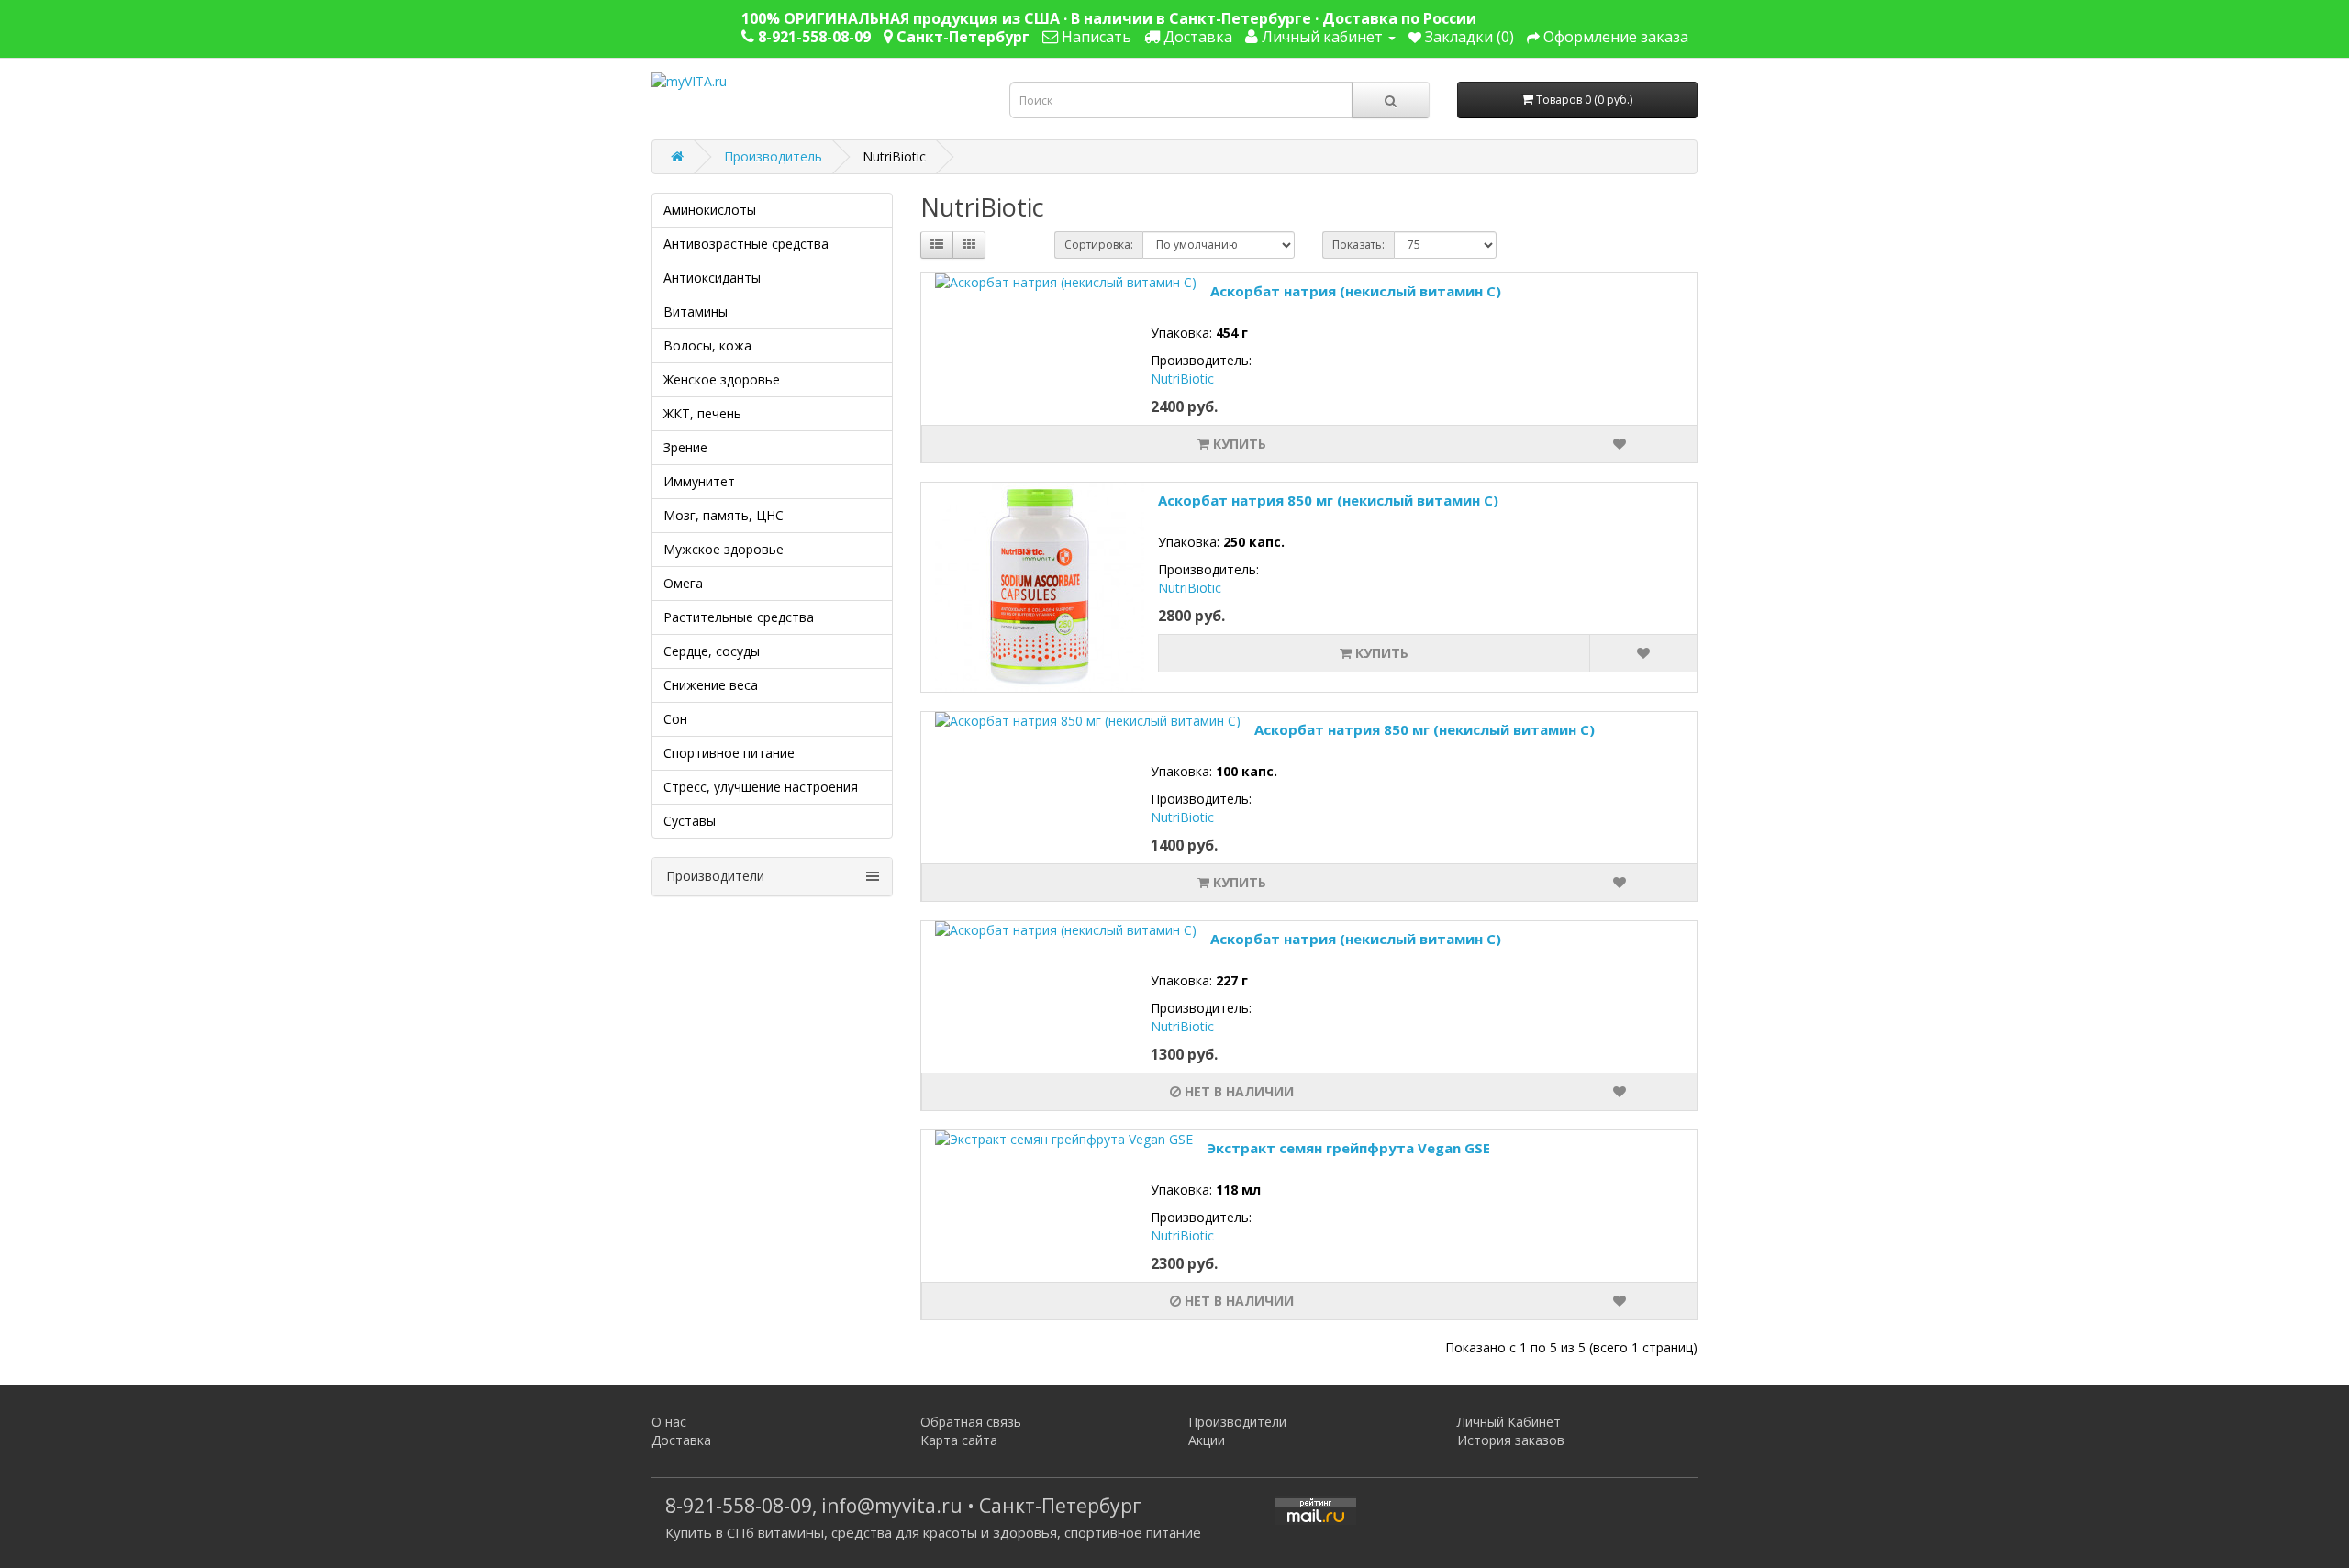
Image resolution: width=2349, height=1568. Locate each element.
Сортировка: (1099, 245)
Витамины (696, 311)
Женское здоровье (722, 379)
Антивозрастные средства (746, 244)
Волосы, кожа (707, 345)
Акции (1207, 1440)
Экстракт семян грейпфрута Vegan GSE (1348, 1148)
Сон (675, 719)
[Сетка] (969, 245)
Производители (1237, 1422)
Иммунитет (699, 481)
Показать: (1358, 245)
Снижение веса (711, 685)
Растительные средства (739, 617)
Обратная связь (971, 1422)
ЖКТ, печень (702, 413)
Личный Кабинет (1509, 1422)
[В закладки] (1619, 444)
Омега (683, 583)
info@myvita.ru (892, 1506)
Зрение (685, 447)
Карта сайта (959, 1440)
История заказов (1511, 1440)
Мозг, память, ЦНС (724, 515)
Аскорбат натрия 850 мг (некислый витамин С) (1328, 500)
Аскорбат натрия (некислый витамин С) (1356, 291)
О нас (669, 1422)
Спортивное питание (729, 753)
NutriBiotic (1182, 378)
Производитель (773, 156)
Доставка (681, 1440)
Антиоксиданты (712, 278)
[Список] (937, 245)
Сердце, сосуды (712, 651)
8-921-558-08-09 (739, 1506)
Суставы (690, 821)
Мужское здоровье (724, 549)
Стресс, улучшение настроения (761, 787)
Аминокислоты (710, 210)
